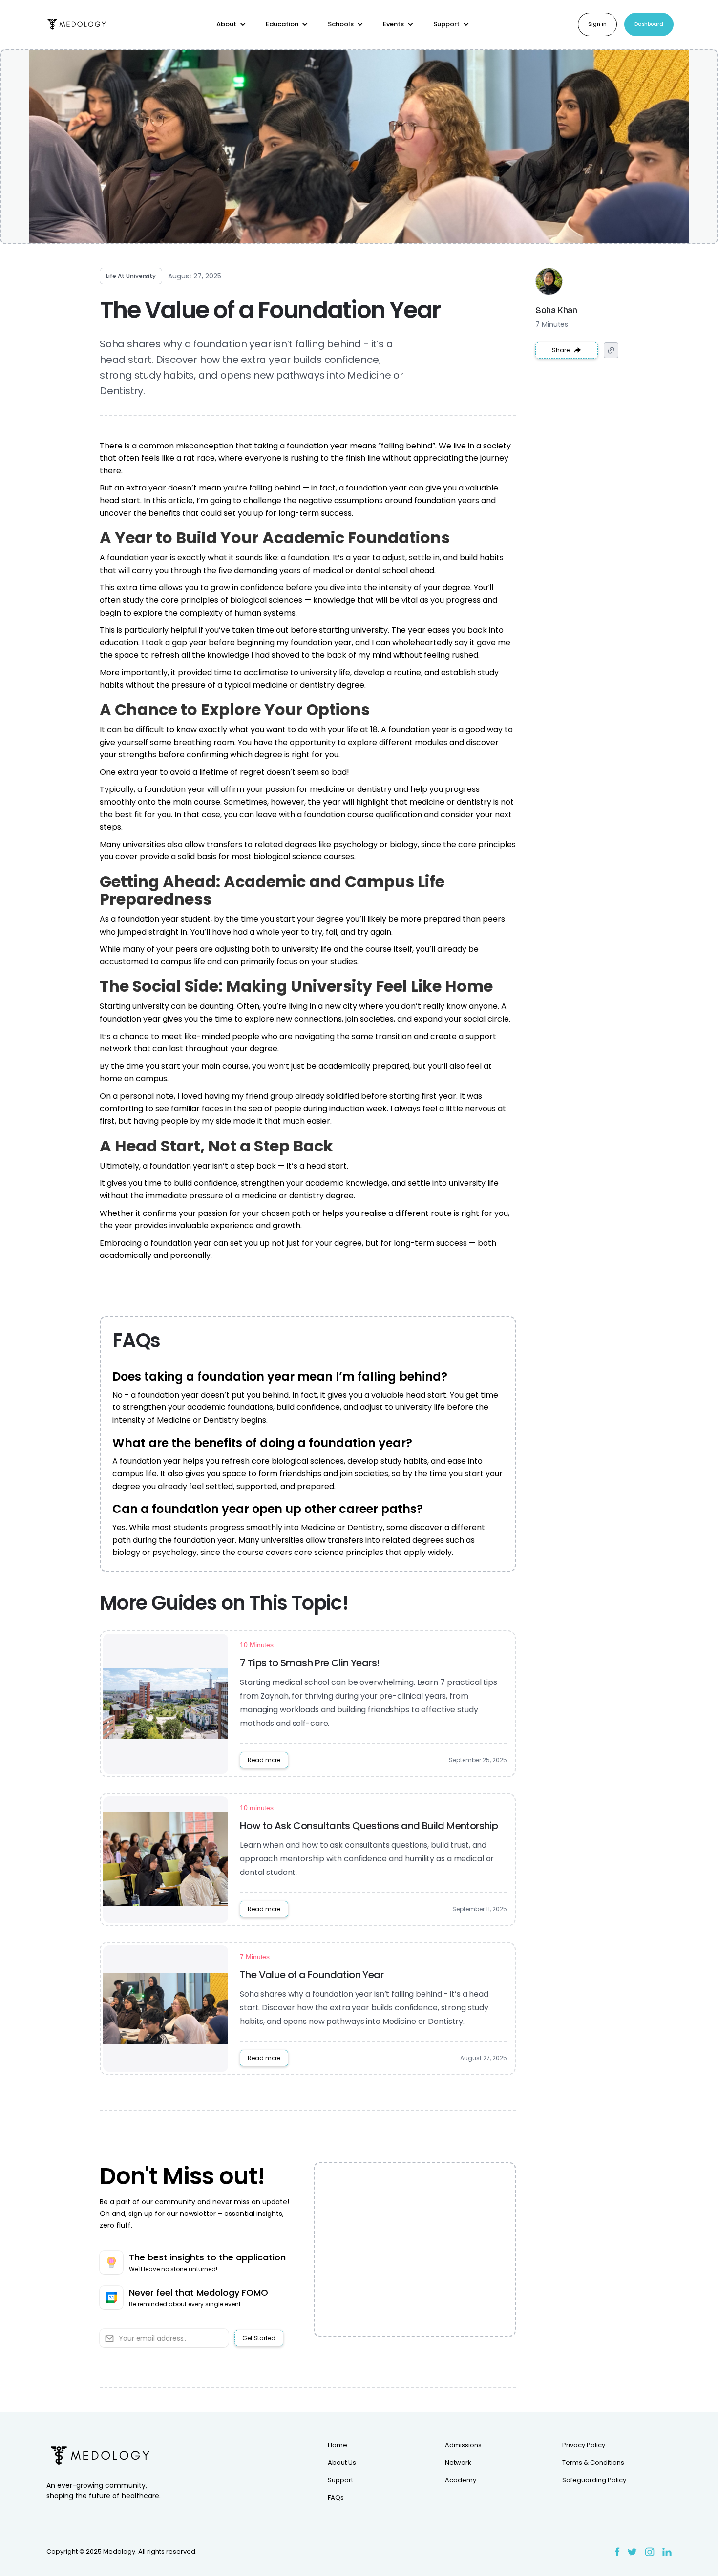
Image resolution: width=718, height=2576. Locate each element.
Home (338, 2445)
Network (458, 2463)
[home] (77, 25)
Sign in (597, 24)
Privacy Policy (584, 2445)
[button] (231, 24)
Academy (461, 2480)
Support (340, 2480)
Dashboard (649, 24)
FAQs (336, 2498)
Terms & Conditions (593, 2463)
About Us (342, 2463)
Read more (264, 1760)
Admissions (463, 2445)
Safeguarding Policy (594, 2480)
